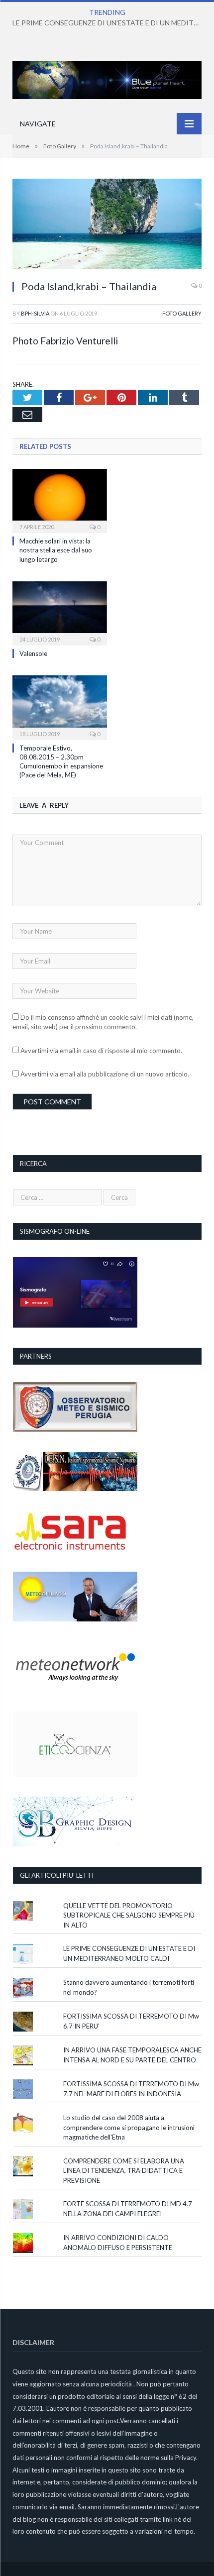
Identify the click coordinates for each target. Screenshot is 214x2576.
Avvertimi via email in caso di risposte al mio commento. (101, 1051)
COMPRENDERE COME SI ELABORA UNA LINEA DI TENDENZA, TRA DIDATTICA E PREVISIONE (124, 2171)
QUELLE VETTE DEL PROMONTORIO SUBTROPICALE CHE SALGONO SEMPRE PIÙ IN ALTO (129, 1915)
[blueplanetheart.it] (107, 78)
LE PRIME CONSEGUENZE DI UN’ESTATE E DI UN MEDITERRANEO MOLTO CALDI (109, 23)
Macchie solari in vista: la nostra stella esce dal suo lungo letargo (56, 550)
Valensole (33, 653)
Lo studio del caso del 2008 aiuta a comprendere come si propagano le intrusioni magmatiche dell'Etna (129, 2127)
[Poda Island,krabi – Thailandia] (107, 225)
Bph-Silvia (35, 313)
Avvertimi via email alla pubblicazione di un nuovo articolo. (105, 1074)
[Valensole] (60, 612)
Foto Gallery (182, 313)
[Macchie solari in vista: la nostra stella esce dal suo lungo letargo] (60, 500)
